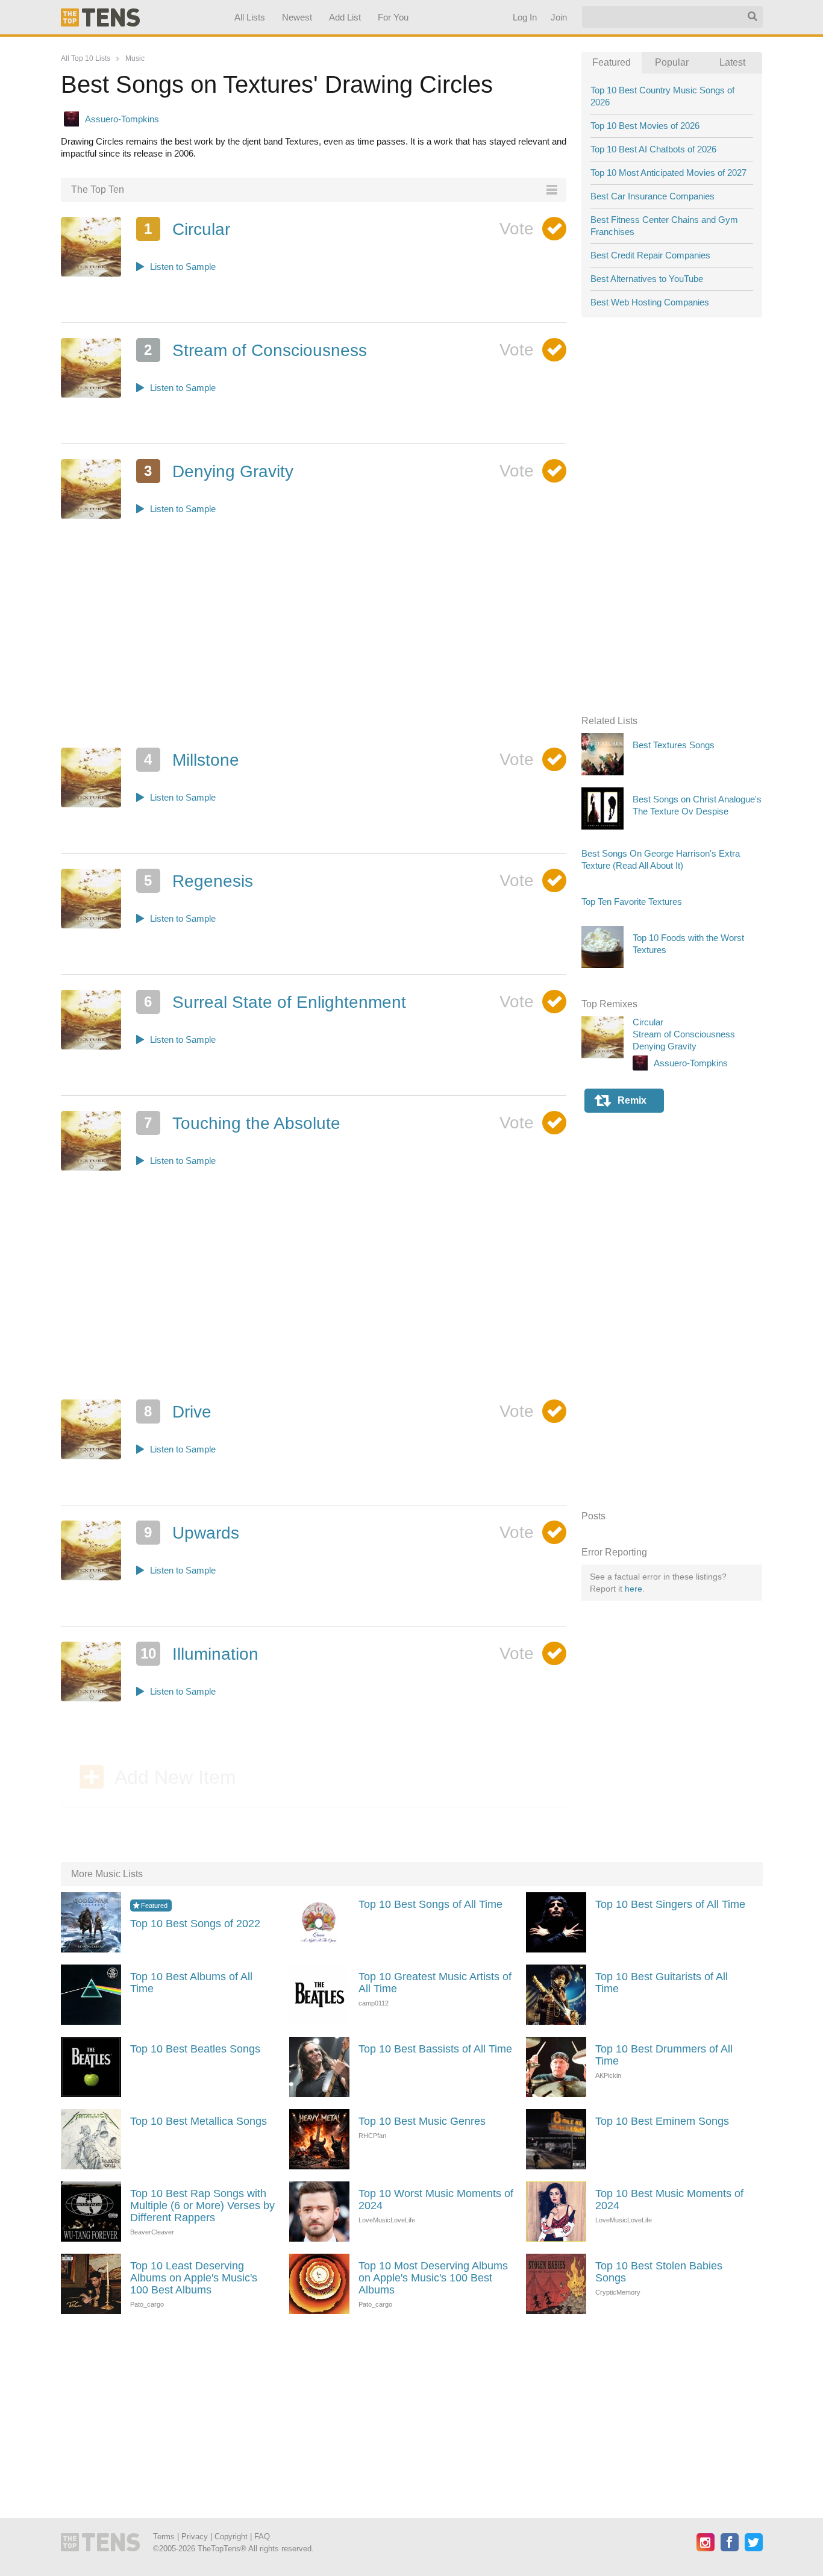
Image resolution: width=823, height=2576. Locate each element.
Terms (164, 2537)
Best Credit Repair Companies (650, 255)
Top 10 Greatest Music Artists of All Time (435, 1983)
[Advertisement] (314, 648)
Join (558, 17)
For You (393, 17)
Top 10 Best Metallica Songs (199, 2121)
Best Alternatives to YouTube (647, 279)
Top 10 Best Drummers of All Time (664, 2055)
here (634, 1589)
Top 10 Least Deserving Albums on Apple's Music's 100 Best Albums (194, 2278)
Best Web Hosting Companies (650, 302)
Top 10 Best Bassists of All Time (435, 2049)
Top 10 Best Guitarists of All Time (662, 1983)
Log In (524, 17)
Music (135, 58)
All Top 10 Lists (86, 58)
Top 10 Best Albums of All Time (191, 1983)
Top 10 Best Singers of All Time (670, 1904)
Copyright (231, 2537)
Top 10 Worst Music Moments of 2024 (436, 2199)
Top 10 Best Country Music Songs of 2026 (662, 96)
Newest (297, 17)
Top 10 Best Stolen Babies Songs (659, 2272)
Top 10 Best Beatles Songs (195, 2049)
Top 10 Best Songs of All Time (430, 1904)
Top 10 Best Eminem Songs (662, 2121)
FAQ (262, 2537)
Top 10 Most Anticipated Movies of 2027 (668, 173)
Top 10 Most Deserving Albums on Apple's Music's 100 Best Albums (433, 2278)
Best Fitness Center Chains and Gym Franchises (664, 226)
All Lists (249, 17)
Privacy (195, 2537)
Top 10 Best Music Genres (422, 2121)
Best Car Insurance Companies (652, 196)
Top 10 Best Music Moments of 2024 (669, 2199)
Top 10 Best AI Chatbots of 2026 (653, 149)
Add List (344, 17)
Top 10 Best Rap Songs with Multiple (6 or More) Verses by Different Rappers (202, 2206)
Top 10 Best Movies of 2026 (645, 126)
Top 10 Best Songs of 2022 (195, 1924)
